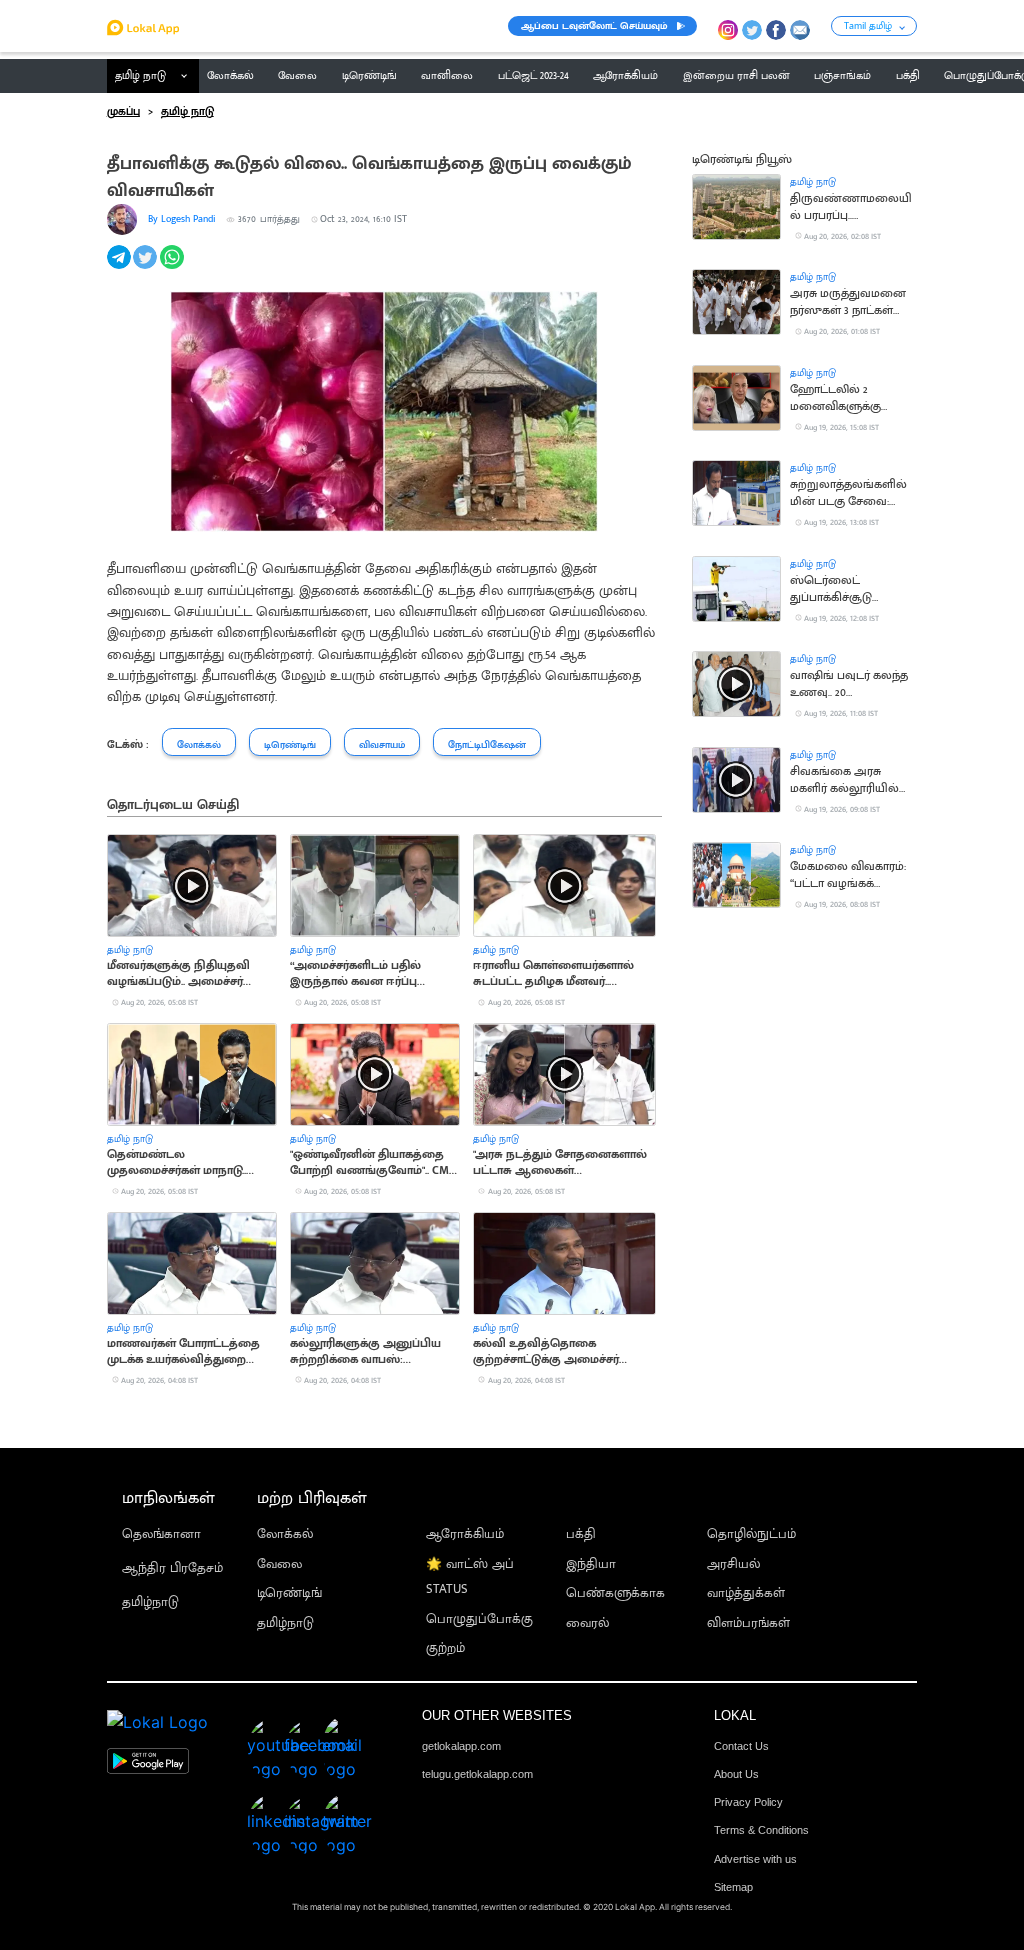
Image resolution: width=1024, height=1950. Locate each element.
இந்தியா (591, 1564)
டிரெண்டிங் (289, 1593)
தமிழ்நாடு (150, 1602)
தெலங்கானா (161, 1534)
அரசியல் (733, 1564)
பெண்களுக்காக (615, 1593)
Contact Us (741, 1746)
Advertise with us (755, 1859)
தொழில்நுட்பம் (751, 1534)
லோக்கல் (285, 1534)
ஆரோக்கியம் (465, 1534)
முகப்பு (123, 112)
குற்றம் (445, 1648)
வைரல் (587, 1623)
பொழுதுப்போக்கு (479, 1619)
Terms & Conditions (761, 1830)
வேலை (279, 1564)
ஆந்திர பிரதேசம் (172, 1568)
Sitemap (733, 1887)
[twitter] (146, 268)
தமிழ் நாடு (140, 76)
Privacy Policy (748, 1802)
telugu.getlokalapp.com (477, 1774)
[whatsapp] (173, 268)
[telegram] (120, 268)
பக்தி (581, 1534)
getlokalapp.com (461, 1746)
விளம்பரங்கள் (748, 1623)
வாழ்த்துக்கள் (746, 1593)
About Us (736, 1774)
